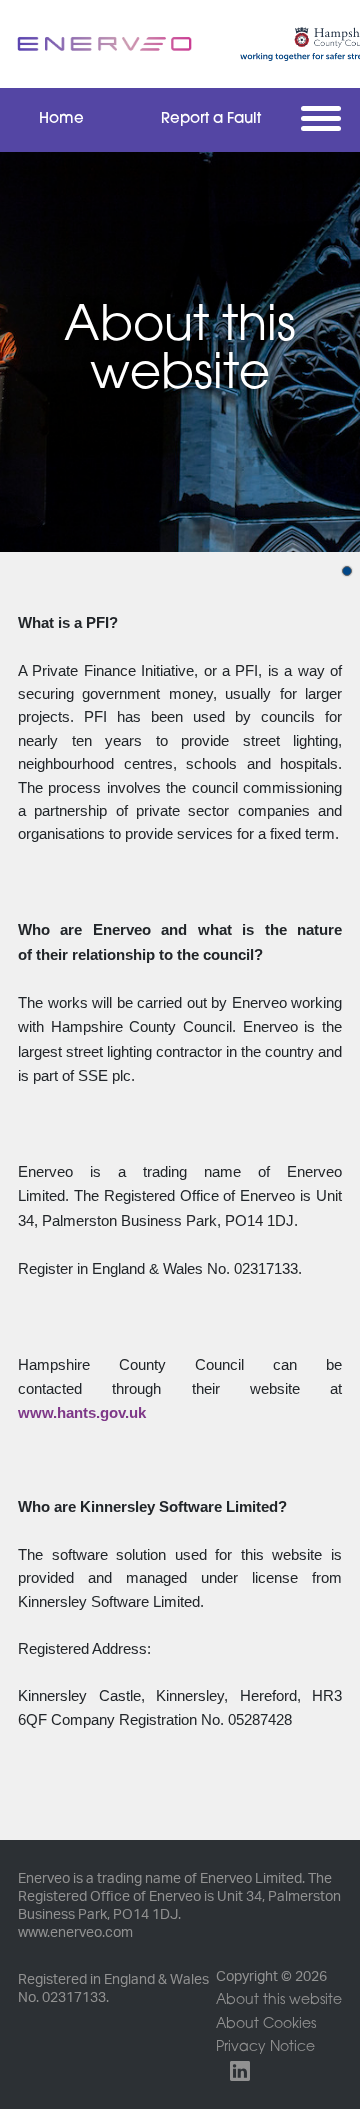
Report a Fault (211, 119)
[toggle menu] (325, 118)
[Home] (105, 43)
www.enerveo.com (75, 1933)
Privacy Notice (265, 2047)
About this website (279, 2000)
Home (61, 119)
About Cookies (266, 2024)
